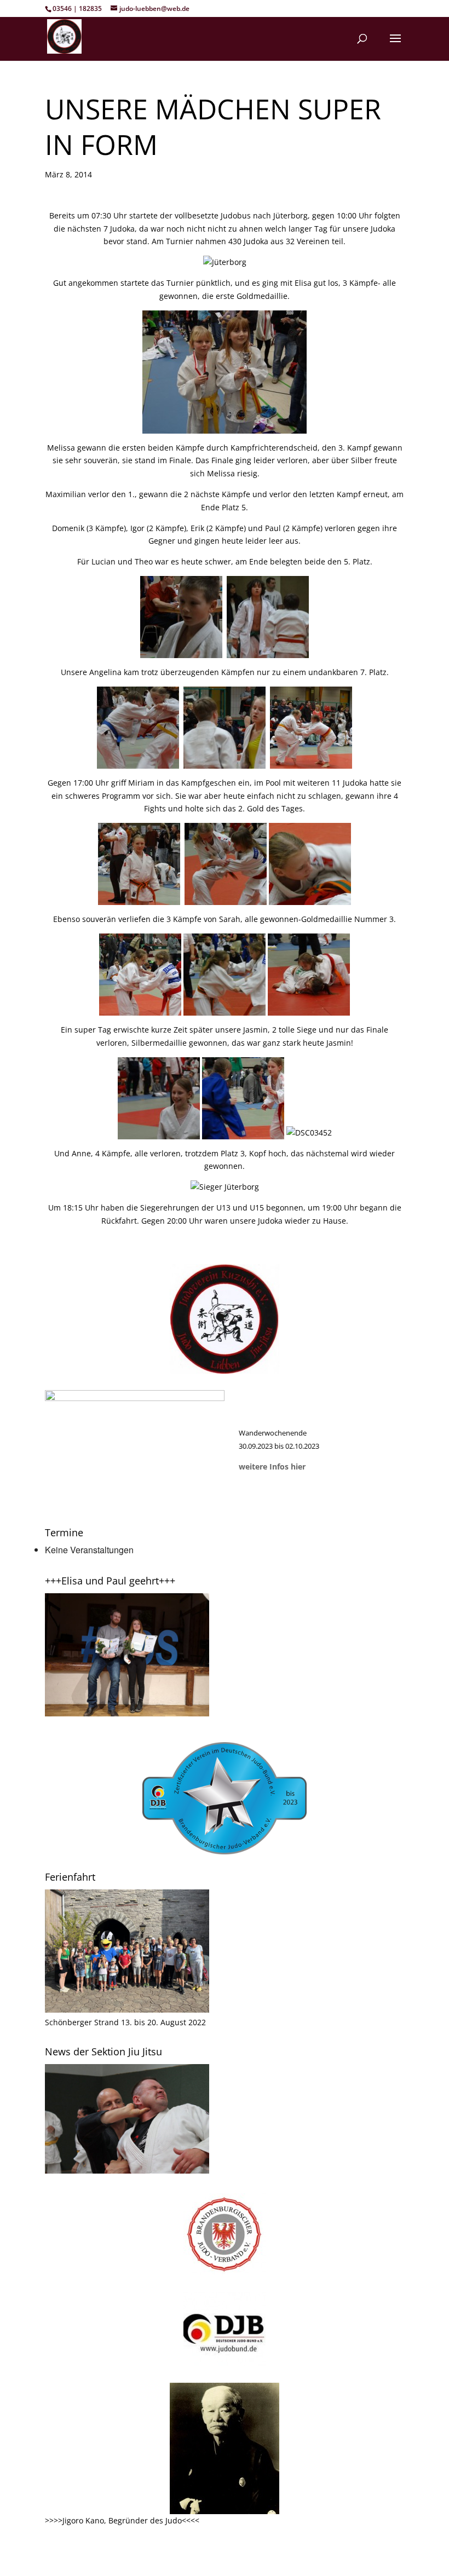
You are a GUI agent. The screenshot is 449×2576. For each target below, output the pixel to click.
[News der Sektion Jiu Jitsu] (127, 2171)
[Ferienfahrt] (127, 2010)
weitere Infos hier (272, 1466)
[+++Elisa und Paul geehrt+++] (127, 1713)
